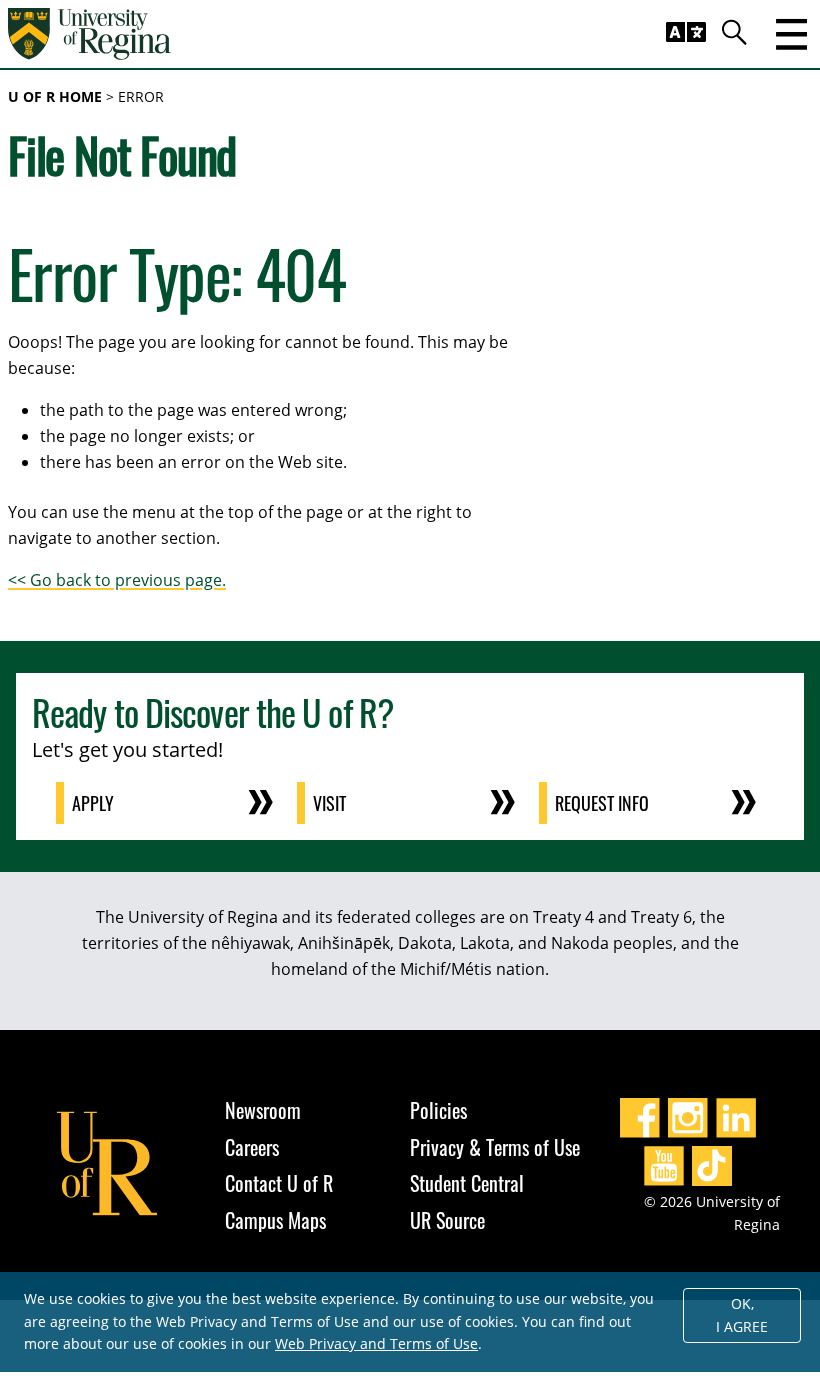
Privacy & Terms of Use (495, 1147)
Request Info (602, 803)
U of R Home (55, 96)
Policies (438, 1110)
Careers (252, 1147)
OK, (742, 1315)
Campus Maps (275, 1220)
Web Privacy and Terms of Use (376, 1343)
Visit (329, 803)
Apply (93, 803)
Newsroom (263, 1110)
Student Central (467, 1183)
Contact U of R (279, 1183)
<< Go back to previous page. (117, 580)
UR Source (447, 1220)
